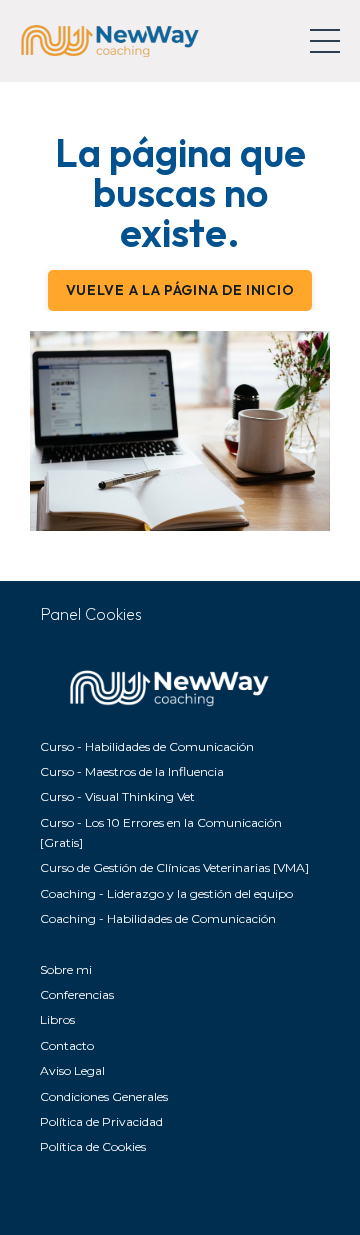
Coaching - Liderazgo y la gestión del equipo (166, 893)
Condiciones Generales (104, 1096)
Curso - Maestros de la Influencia (132, 771)
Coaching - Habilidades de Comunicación (158, 918)
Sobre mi (66, 969)
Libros (57, 1019)
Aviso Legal (72, 1070)
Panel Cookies (91, 614)
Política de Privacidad (101, 1121)
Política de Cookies (93, 1146)
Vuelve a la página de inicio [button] (180, 290)
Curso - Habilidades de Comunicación (147, 746)
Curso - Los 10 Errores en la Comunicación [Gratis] (161, 832)
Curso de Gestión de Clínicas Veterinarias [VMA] (174, 867)
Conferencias (77, 994)
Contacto (67, 1045)
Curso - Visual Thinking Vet (117, 796)
